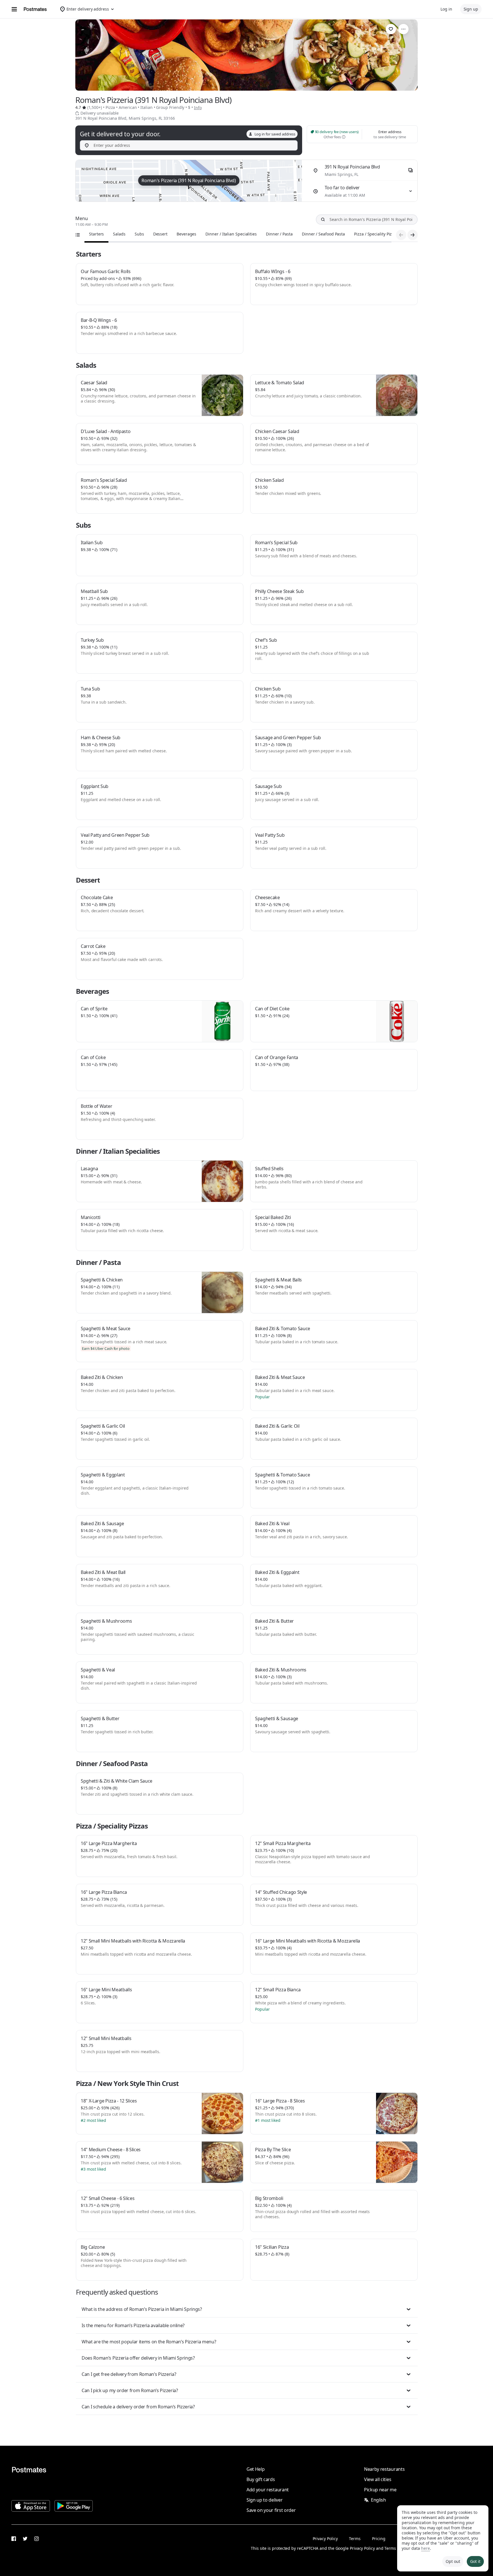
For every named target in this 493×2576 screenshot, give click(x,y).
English (378, 2500)
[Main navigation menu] (14, 9)
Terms (355, 2539)
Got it (475, 2561)
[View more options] (403, 29)
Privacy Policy (325, 2539)
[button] (247, 2309)
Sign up (471, 9)
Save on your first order (271, 2510)
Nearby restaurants (384, 2469)
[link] (391, 29)
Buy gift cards (261, 2479)
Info (198, 108)
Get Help (255, 2469)
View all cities (378, 2479)
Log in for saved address (275, 134)
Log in (446, 9)
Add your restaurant (268, 2490)
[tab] (96, 234)
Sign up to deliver (264, 2500)
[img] (189, 181)
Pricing (379, 2539)
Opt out (453, 2561)
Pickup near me (380, 2490)
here (426, 2548)
